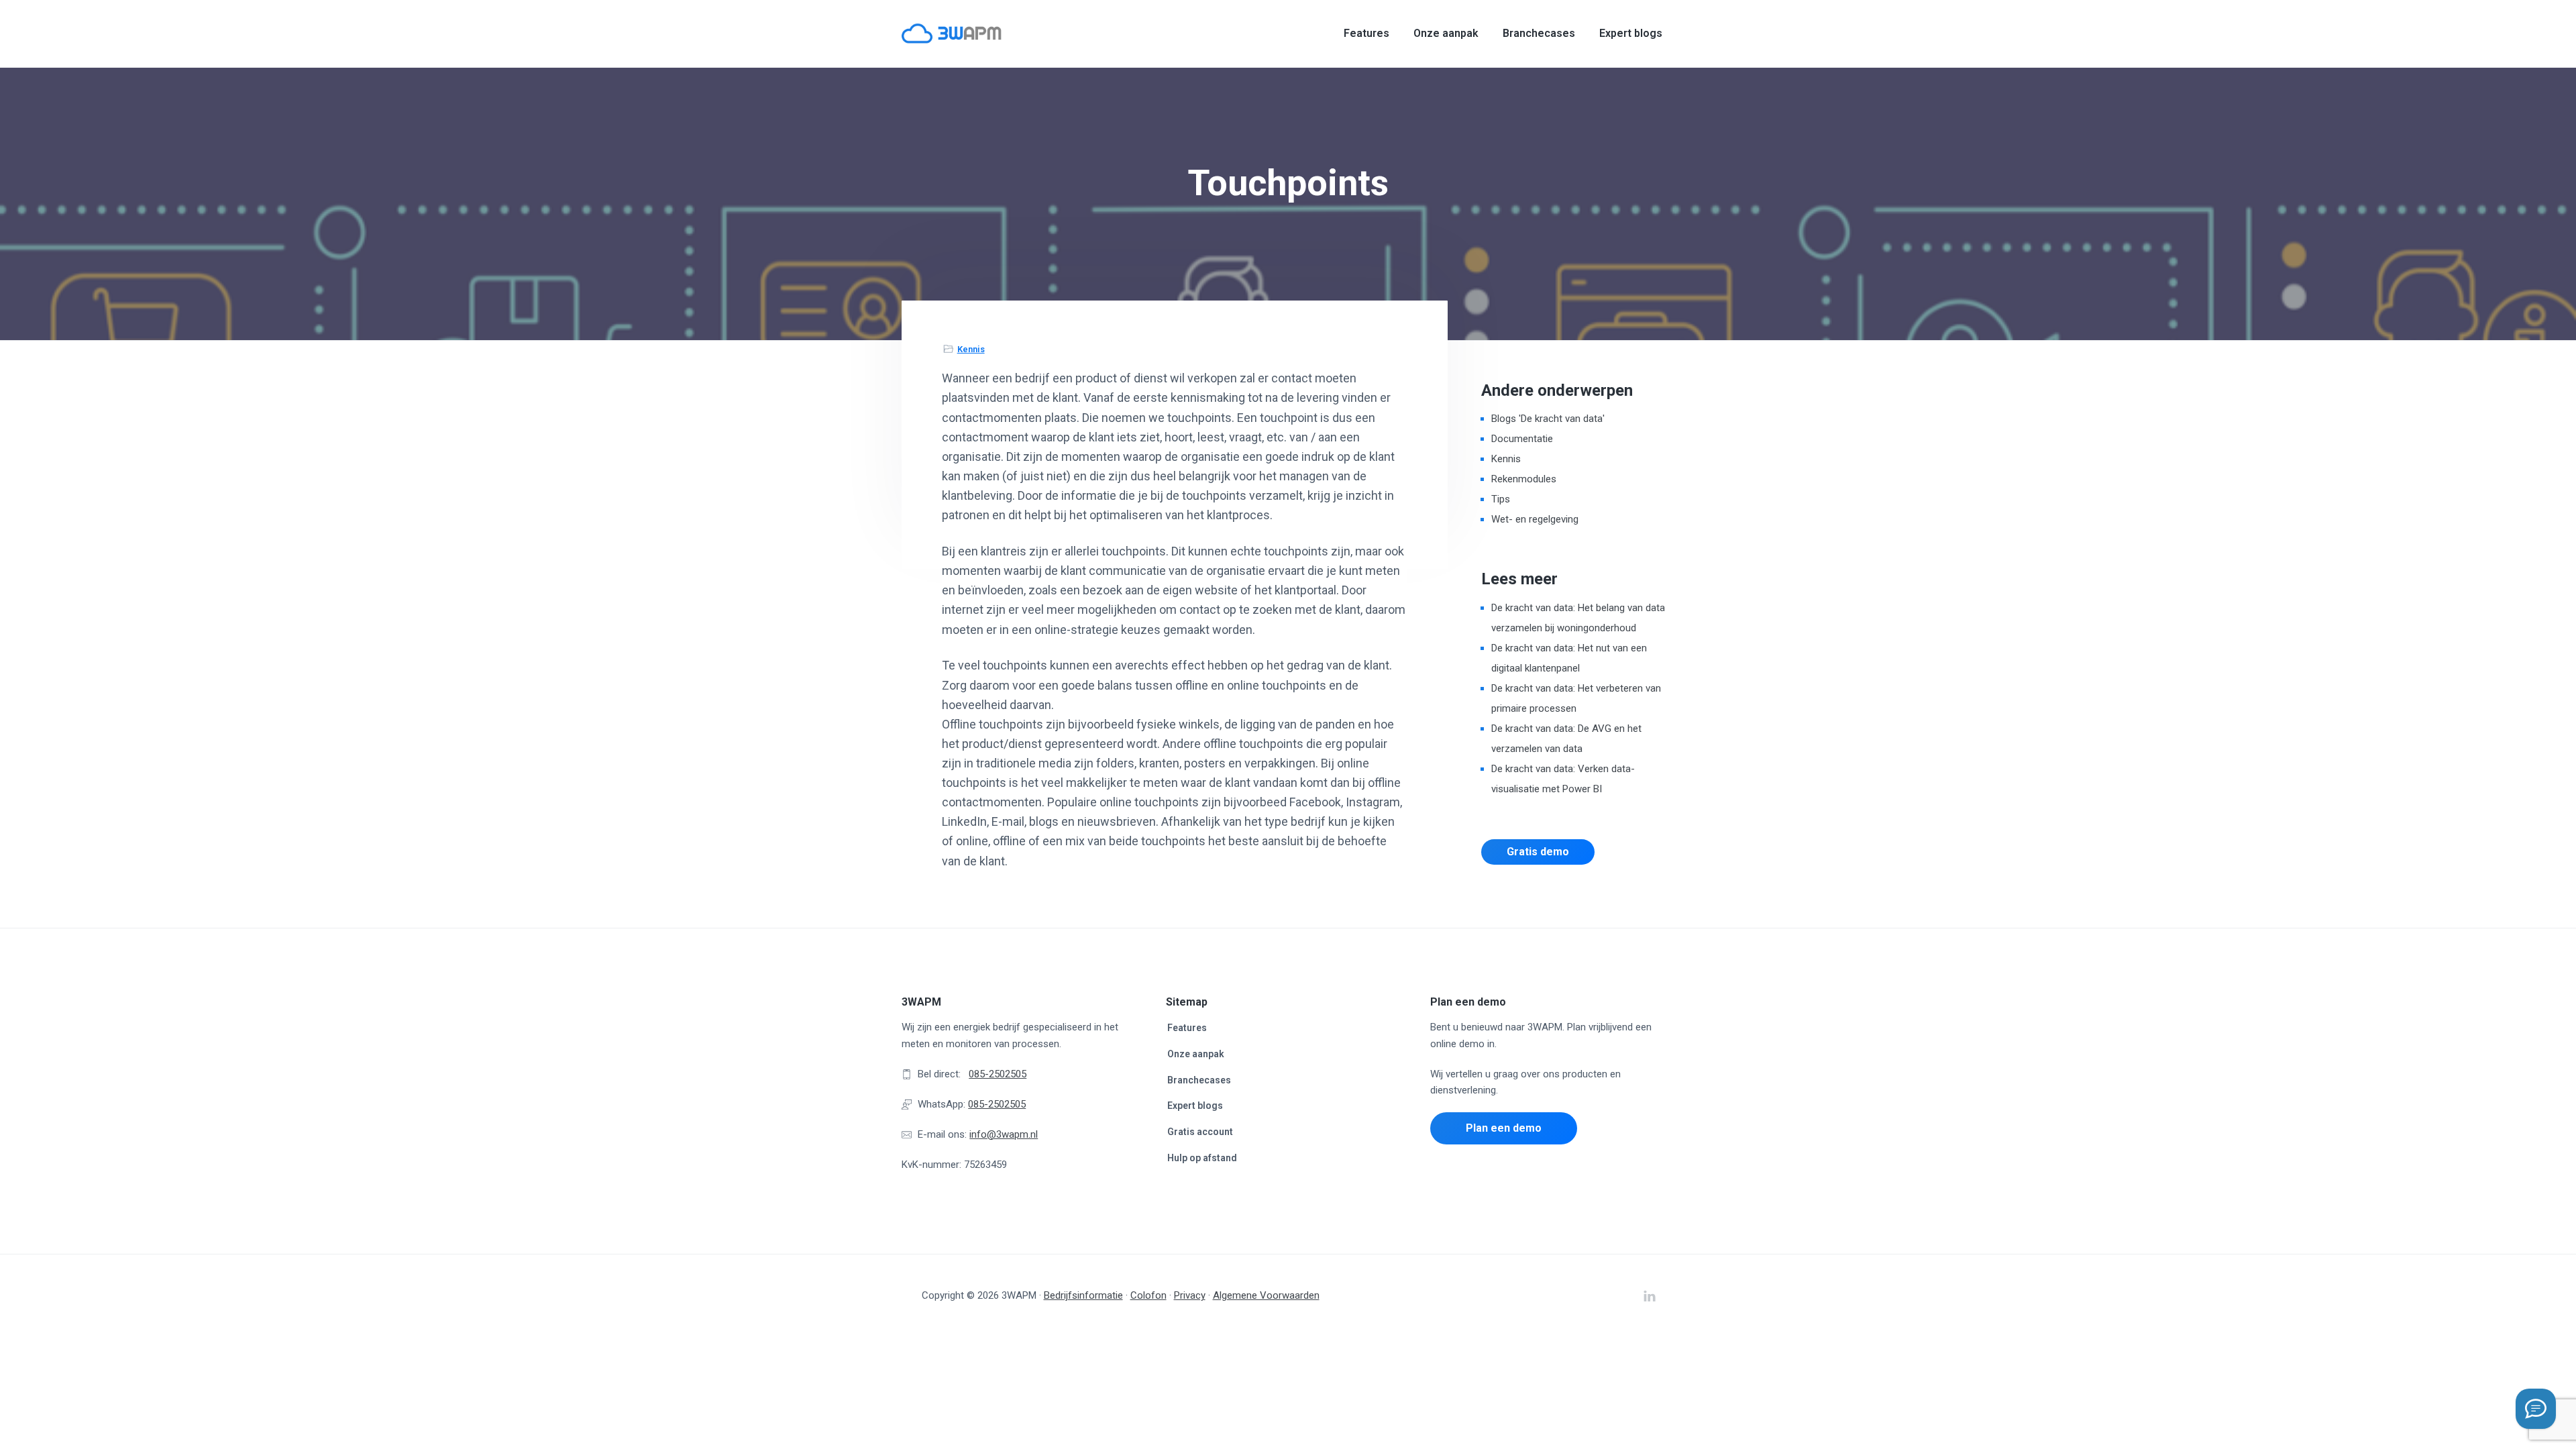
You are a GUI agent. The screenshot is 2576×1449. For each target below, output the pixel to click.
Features (1187, 1028)
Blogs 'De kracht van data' (1548, 419)
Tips (1501, 499)
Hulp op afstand (1202, 1158)
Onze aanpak (1196, 1054)
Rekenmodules (1524, 479)
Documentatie (1522, 439)
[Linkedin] (2536, 1409)
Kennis (971, 349)
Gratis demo (1538, 852)
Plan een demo (1504, 1128)
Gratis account (1200, 1132)
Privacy (1190, 1295)
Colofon (1148, 1295)
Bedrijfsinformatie (1083, 1295)
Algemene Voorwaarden (1266, 1295)
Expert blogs (1195, 1106)
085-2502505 (998, 1074)
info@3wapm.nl (1004, 1134)
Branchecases (1199, 1080)
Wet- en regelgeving (1535, 519)
